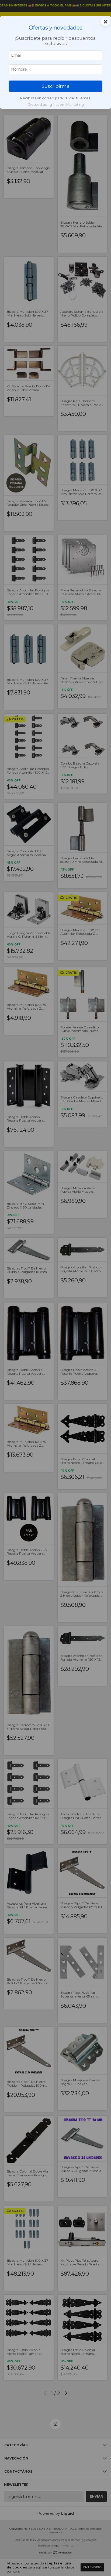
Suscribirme (56, 86)
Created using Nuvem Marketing (56, 105)
